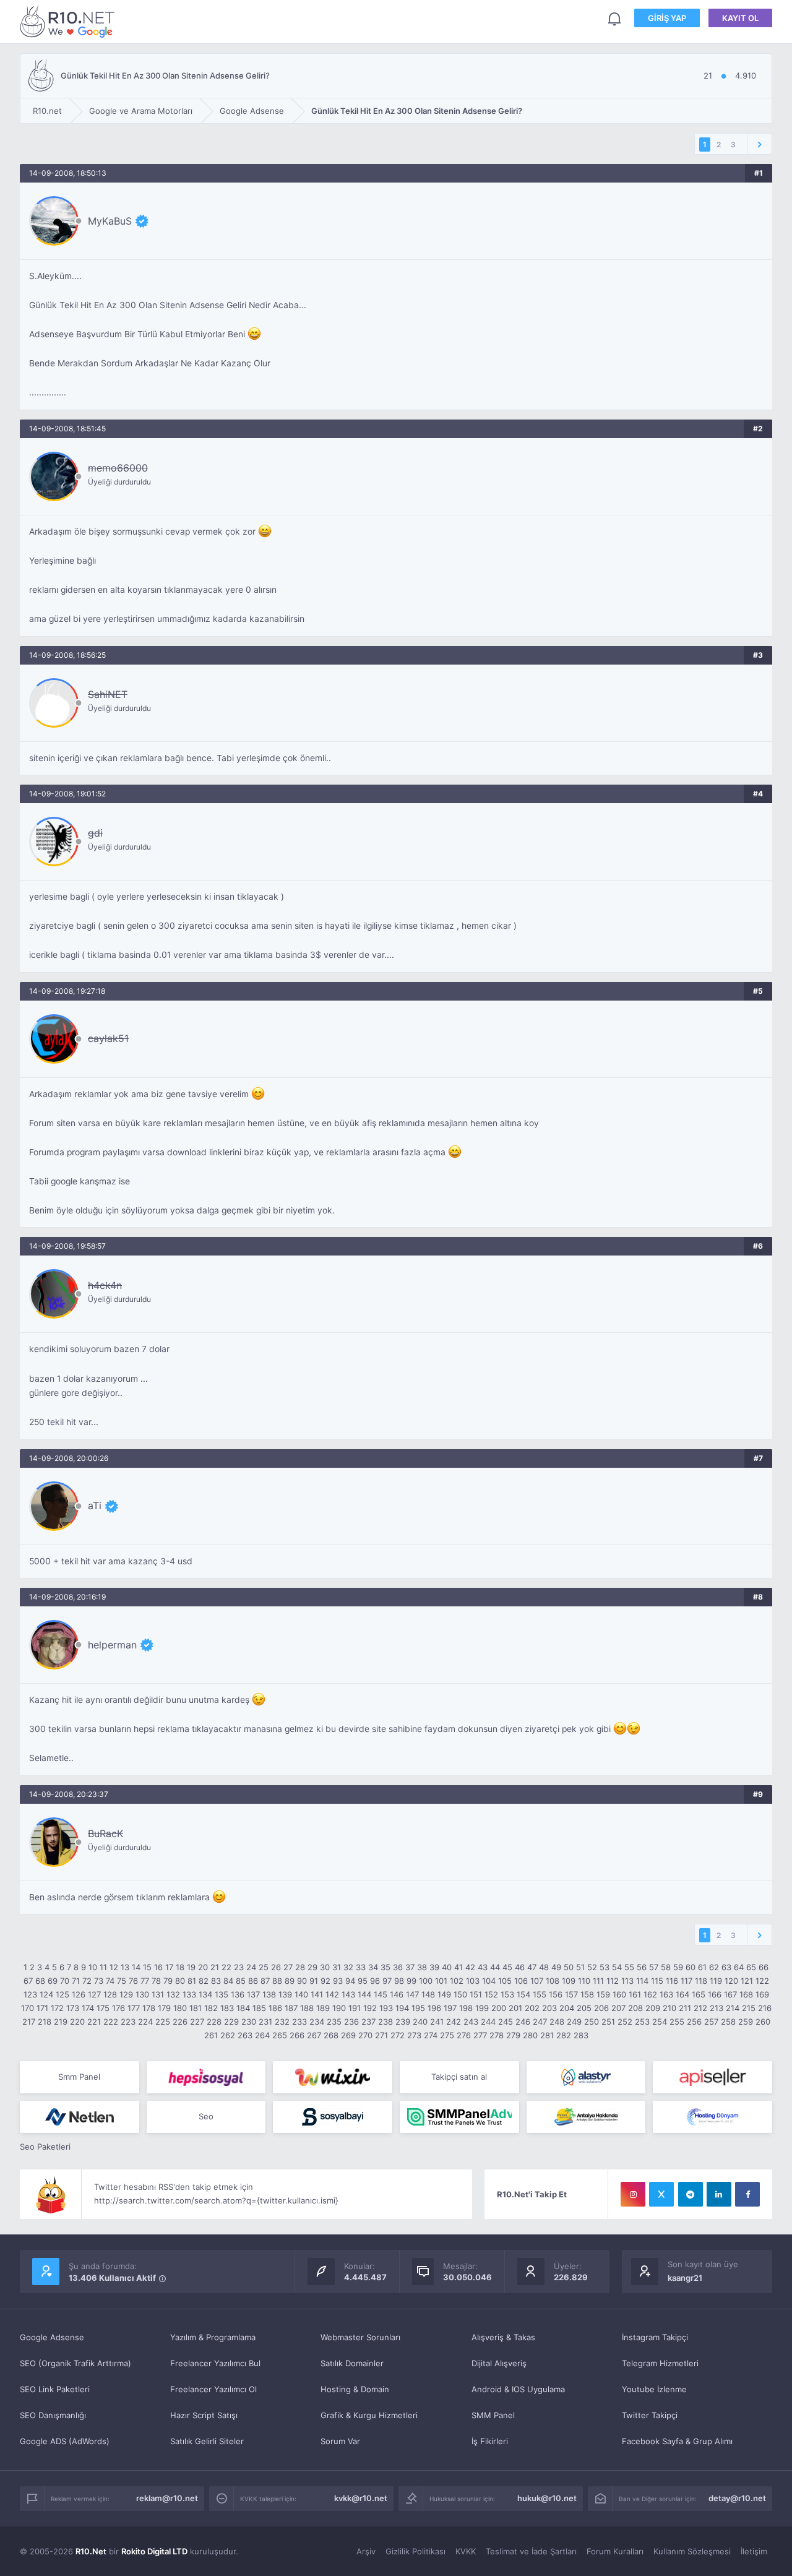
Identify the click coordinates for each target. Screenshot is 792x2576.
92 (325, 1981)
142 (332, 1994)
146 (397, 1994)
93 (338, 1981)
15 (147, 1967)
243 (471, 2022)
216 (765, 2008)
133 (189, 1994)
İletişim (754, 2551)
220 (77, 2022)
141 (317, 1994)
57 (654, 1967)
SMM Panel (493, 2415)
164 (682, 1994)
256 (694, 2022)
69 (53, 1981)
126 (79, 1994)
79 (168, 1981)
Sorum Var (340, 2441)
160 (619, 1994)
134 (205, 1994)
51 (580, 1967)
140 (301, 1994)
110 (584, 1981)
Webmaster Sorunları (360, 2337)
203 (549, 2008)
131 (158, 1994)
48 (544, 1967)
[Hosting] (586, 2077)
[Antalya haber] (586, 2117)
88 (277, 1981)
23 (239, 1967)
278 (497, 2035)
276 (464, 2035)
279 (513, 2035)
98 (399, 1981)
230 (249, 2022)
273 (414, 2035)
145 (381, 1994)
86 (253, 1981)
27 (288, 1967)
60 (691, 1967)
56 (642, 1967)
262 (228, 2035)
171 (42, 2008)
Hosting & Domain (355, 2389)
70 (65, 1981)
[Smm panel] (459, 2117)
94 (350, 1981)
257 (711, 2022)
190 (339, 2008)
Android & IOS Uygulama (518, 2389)
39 (434, 1967)
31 (337, 1967)
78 (156, 1981)
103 (473, 1981)
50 (569, 1967)
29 (312, 1967)
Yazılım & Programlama (213, 2337)
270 (365, 2035)
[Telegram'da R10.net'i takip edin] (691, 2194)
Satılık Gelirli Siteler (207, 2441)
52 (592, 1967)
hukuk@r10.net (547, 2498)
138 (269, 1994)
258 (728, 2022)
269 (348, 2035)
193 (386, 2008)
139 (285, 1994)
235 (334, 2022)
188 (307, 2008)
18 (180, 1967)
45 (507, 1967)
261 (211, 2035)
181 (196, 2008)
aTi (95, 1506)
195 (418, 2008)
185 (259, 2008)
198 (466, 2008)
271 (381, 2035)
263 (245, 2035)
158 (587, 1994)
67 (28, 1981)
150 (460, 1994)
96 (375, 1981)
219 (61, 2022)
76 (133, 1981)
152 (491, 1994)
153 (507, 1994)
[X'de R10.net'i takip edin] (661, 2194)
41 (458, 1967)
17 (169, 1967)
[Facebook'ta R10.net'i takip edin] (747, 2194)
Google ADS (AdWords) (65, 2441)
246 (523, 2022)
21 (215, 1967)
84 (228, 1981)
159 (603, 1994)
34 (373, 1967)
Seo (206, 2116)
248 (557, 2022)
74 (110, 1981)
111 (598, 1981)
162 (650, 1994)
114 (642, 1981)
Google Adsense (52, 2337)
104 (489, 1981)
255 (677, 2022)
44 (495, 1967)
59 (678, 1967)
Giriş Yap (667, 18)
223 (128, 2022)
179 (164, 2008)
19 (191, 1967)
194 (402, 2008)
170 (28, 2008)
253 (642, 2022)
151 (476, 1994)
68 (40, 1981)
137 (253, 1994)
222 (111, 2022)
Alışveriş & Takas (503, 2337)
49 (556, 1967)
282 (564, 2035)
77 (145, 1981)
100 (426, 1981)
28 (300, 1967)
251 (608, 2022)
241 (437, 2022)
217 (29, 2022)
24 (251, 1967)
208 (635, 2008)
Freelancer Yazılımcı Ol (213, 2389)
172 (57, 2008)
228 (214, 2022)
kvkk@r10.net (361, 2498)
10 (93, 1967)
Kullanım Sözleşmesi (692, 2551)
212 (700, 2008)
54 (617, 1967)
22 (226, 1967)
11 (103, 1967)
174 (88, 2008)
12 (114, 1967)
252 (625, 2022)
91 (314, 1981)
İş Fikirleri (490, 2441)
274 (431, 2035)
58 (666, 1967)
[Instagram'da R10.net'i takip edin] (633, 2194)
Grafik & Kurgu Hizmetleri (369, 2415)
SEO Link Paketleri (55, 2389)
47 (532, 1967)
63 (726, 1967)
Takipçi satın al (459, 2077)
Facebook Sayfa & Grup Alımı (677, 2441)
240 (420, 2022)
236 (351, 2022)
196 (434, 2008)
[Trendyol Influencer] (333, 2077)
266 (297, 2035)
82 (204, 1981)
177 (134, 2008)
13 (125, 1967)
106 (521, 1981)
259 (746, 2022)
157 (571, 1994)
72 (87, 1981)
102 (457, 1981)
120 (731, 1981)
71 (76, 1981)
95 (363, 1981)
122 (762, 1981)
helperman (112, 1645)
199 (482, 2008)
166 (715, 1994)
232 (282, 2022)
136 (238, 1994)
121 (747, 1981)
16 (158, 1967)
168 (746, 1994)
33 (361, 1967)
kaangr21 (685, 2278)
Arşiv (366, 2551)
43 (483, 1967)
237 (368, 2022)
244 (488, 2022)
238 (385, 2022)
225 (163, 2022)
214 (733, 2008)
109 (569, 1981)
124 (46, 1994)
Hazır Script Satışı (204, 2415)
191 (355, 2008)
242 (454, 2022)
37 (410, 1967)
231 (265, 2022)
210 (669, 2008)
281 (547, 2035)
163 (666, 1994)
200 (499, 2008)
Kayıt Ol (740, 18)
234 (317, 2022)
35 (385, 1967)
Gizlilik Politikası (415, 2551)
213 (717, 2008)
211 (685, 2008)
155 (540, 1994)
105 (505, 1981)
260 (763, 2022)
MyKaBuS (110, 221)
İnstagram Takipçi (655, 2337)
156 (556, 1994)
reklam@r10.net (167, 2498)
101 (441, 1981)
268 (331, 2035)
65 (751, 1967)
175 (103, 2008)
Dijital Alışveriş (499, 2363)
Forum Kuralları (615, 2551)
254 (660, 2022)
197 (450, 2008)
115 (657, 1981)
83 (216, 1981)
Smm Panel (79, 2077)
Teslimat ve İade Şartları (531, 2551)
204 (567, 2008)
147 (412, 1994)
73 (99, 1981)
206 (601, 2008)
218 (45, 2022)
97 (387, 1981)
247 (540, 2022)
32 (348, 1967)
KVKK (466, 2551)
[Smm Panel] (206, 2077)
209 (653, 2008)
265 (280, 2035)
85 (241, 1981)
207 (618, 2008)
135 (222, 1994)
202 (532, 2008)
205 (584, 2008)
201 (515, 2008)
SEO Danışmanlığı (53, 2415)
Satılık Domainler (352, 2363)
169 (762, 1994)
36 (398, 1967)
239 (403, 2022)
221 (94, 2022)
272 (398, 2035)
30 (325, 1967)
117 (687, 1981)
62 (714, 1967)
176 (118, 2008)
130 (142, 1994)
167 (730, 1994)
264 (262, 2035)
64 (739, 1967)
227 (197, 2022)
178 (149, 2008)
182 (211, 2008)
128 (110, 1994)
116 (672, 1981)
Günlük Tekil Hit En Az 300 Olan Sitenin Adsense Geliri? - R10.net (69, 21)
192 (370, 2008)
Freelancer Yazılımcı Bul (215, 2363)
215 (749, 2008)
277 (480, 2035)
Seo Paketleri (45, 2147)
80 (180, 1981)
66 (764, 1967)
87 (265, 1981)
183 (227, 2008)
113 (627, 1981)
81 (192, 1981)
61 (702, 1967)
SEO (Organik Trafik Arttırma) (75, 2363)
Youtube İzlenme (654, 2389)
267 (314, 2035)
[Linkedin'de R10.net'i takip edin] (719, 2194)
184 (243, 2008)
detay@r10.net (737, 2498)
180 (180, 2008)
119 (716, 1981)
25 (264, 1967)
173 (73, 2008)
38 (422, 1967)
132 (173, 1994)
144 (364, 1994)
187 (291, 2008)
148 (428, 1994)
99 (411, 1981)
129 (126, 1994)
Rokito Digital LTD (154, 2551)
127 (94, 1994)
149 (444, 1994)
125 (62, 1994)
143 (348, 1994)
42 (470, 1967)
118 (701, 1981)
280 (530, 2035)
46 (520, 1967)
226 (180, 2022)
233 (299, 2022)
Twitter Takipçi (650, 2415)
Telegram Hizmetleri (660, 2363)
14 (136, 1967)
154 (523, 1994)
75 (122, 1981)
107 (537, 1981)
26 (276, 1967)
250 (592, 2022)
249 (574, 2022)
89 (290, 1981)
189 (323, 2008)
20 (203, 1967)
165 (699, 1994)
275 (447, 2035)
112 (613, 1981)
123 (30, 1994)
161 (635, 1994)
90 (302, 1981)
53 (605, 1967)
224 (145, 2022)
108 (553, 1981)
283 (581, 2035)
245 (506, 2022)
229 (231, 2022)
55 (629, 1967)
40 (447, 1967)
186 (275, 2008)
